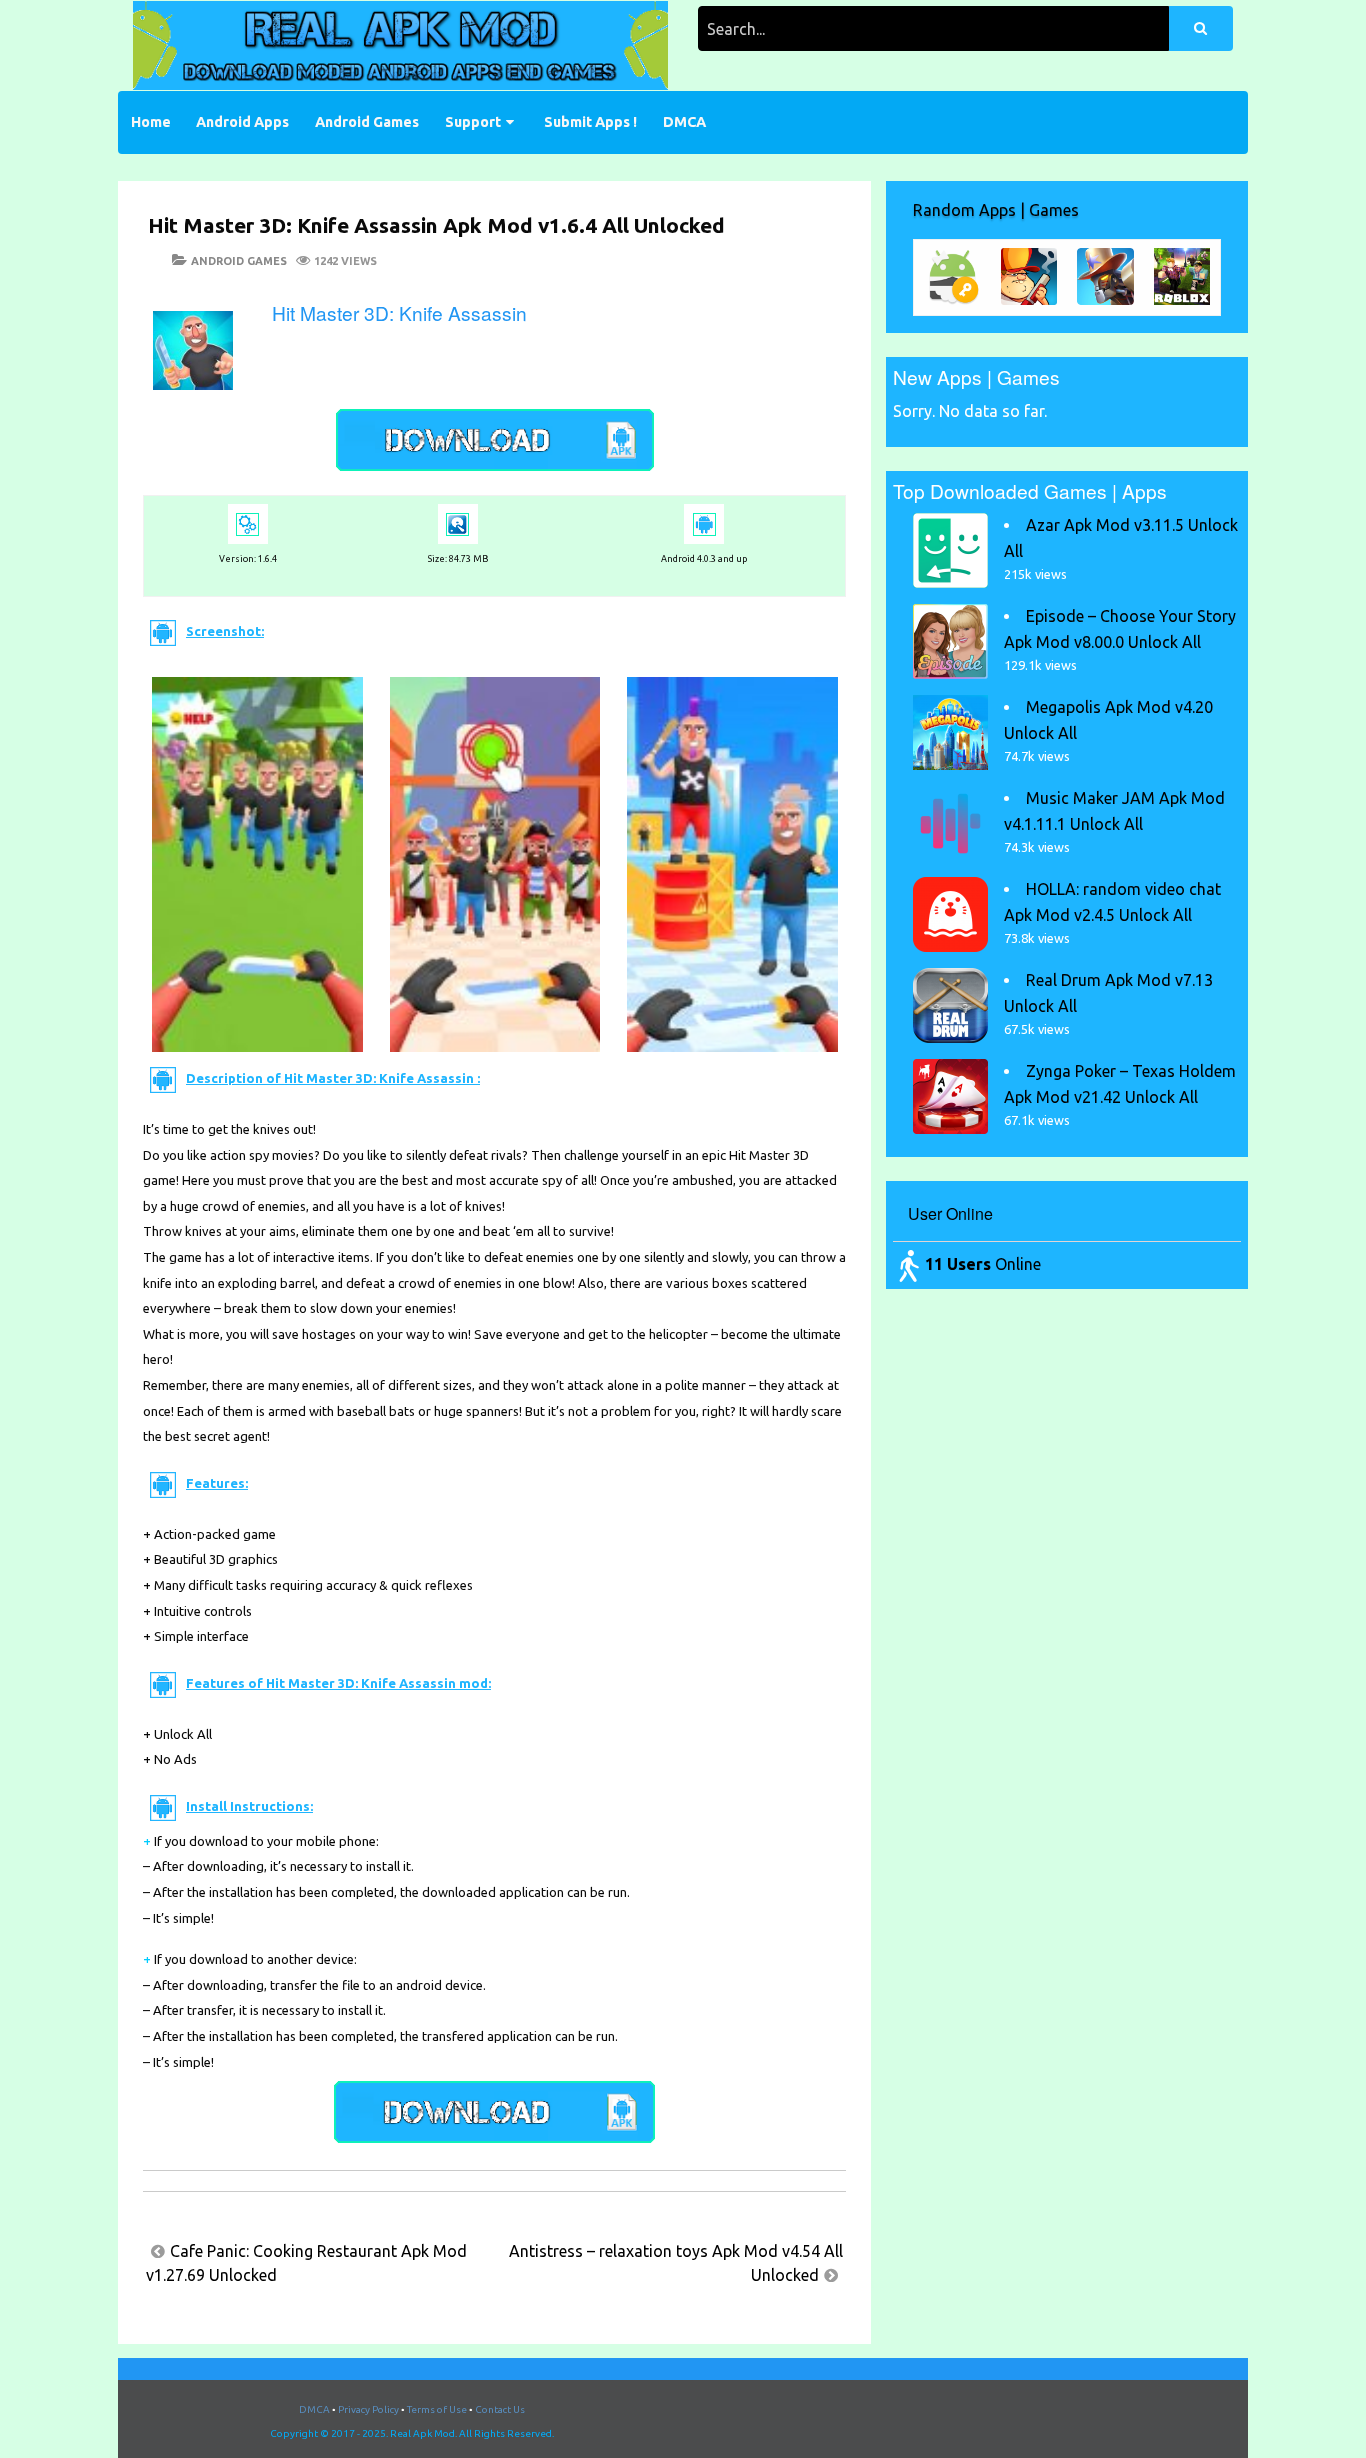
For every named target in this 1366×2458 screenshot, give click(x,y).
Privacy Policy (368, 2409)
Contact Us (500, 2409)
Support (473, 122)
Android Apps (242, 122)
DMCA (684, 122)
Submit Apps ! (590, 122)
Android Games (367, 122)
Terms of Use (437, 2409)
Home (151, 122)
